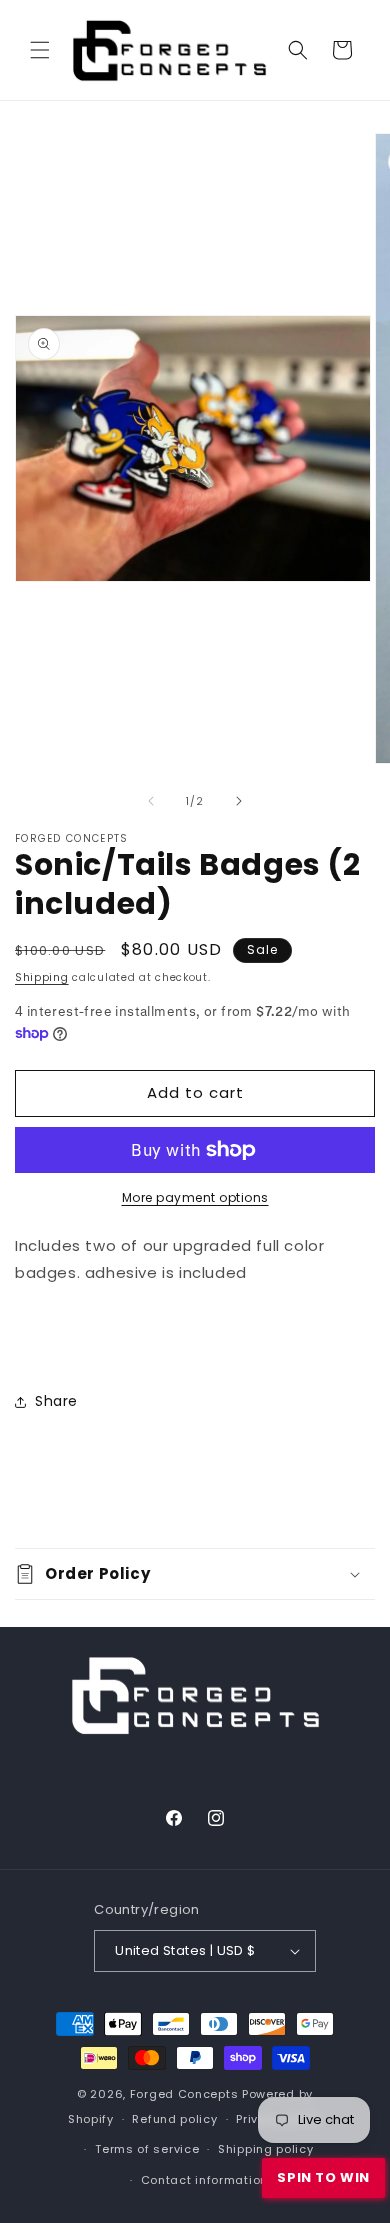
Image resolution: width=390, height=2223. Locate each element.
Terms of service (147, 2149)
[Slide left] (151, 801)
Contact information (204, 2180)
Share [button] (56, 1401)
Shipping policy (266, 2149)
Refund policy (174, 2119)
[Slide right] (239, 801)
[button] (40, 50)
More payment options (195, 1197)
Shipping (42, 977)
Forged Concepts (184, 2094)
